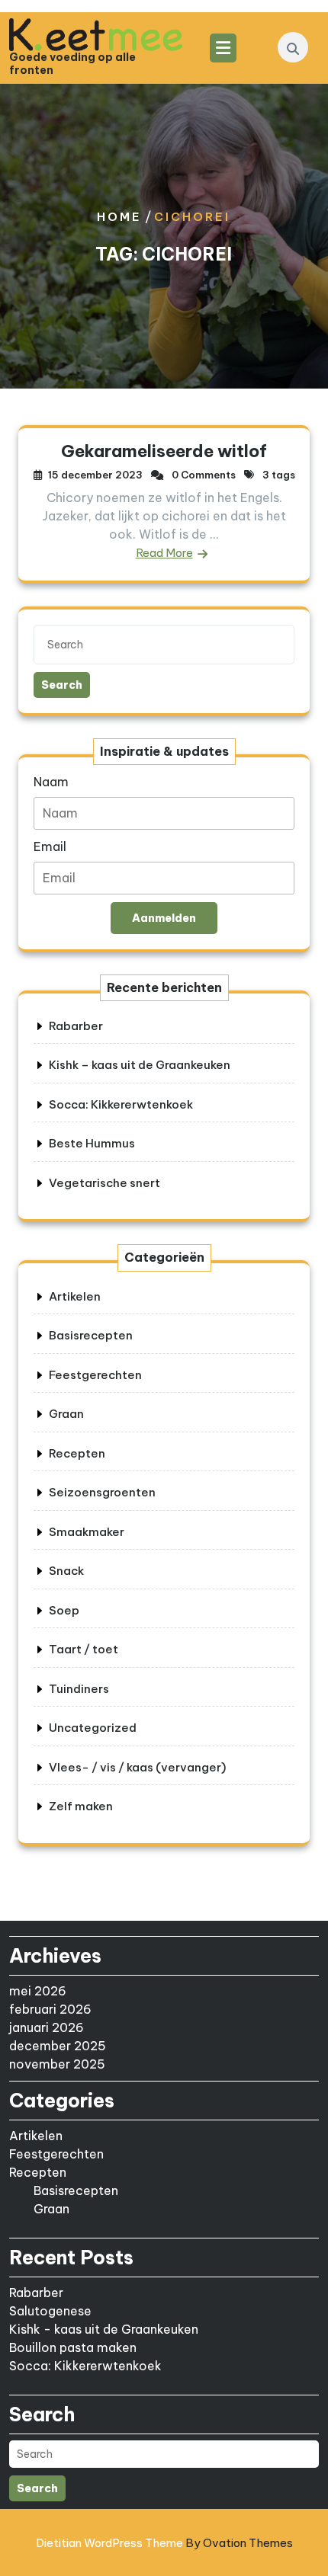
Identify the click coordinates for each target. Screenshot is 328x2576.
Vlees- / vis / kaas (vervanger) (137, 1767)
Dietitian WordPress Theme (164, 2543)
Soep (64, 1610)
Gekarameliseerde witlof (164, 451)
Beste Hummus (92, 1143)
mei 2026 (38, 1991)
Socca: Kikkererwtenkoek (121, 1104)
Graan (66, 1414)
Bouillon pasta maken (73, 2347)
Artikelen (75, 1296)
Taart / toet (84, 1649)
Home (119, 217)
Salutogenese (50, 2311)
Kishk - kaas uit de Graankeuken (104, 2329)
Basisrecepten (91, 1335)
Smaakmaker (87, 1532)
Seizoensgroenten (102, 1492)
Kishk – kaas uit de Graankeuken (140, 1065)
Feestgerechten (95, 1375)
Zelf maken (81, 1806)
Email (50, 846)
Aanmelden (164, 918)
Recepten (77, 1453)
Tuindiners (79, 1689)
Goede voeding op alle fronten (72, 64)
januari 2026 (47, 2027)
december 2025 (58, 2046)
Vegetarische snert (105, 1183)
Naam (51, 782)
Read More (164, 553)
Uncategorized (93, 1728)
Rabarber (76, 1026)
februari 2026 (50, 2009)
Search (62, 685)
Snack (66, 1571)
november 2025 (57, 2064)
